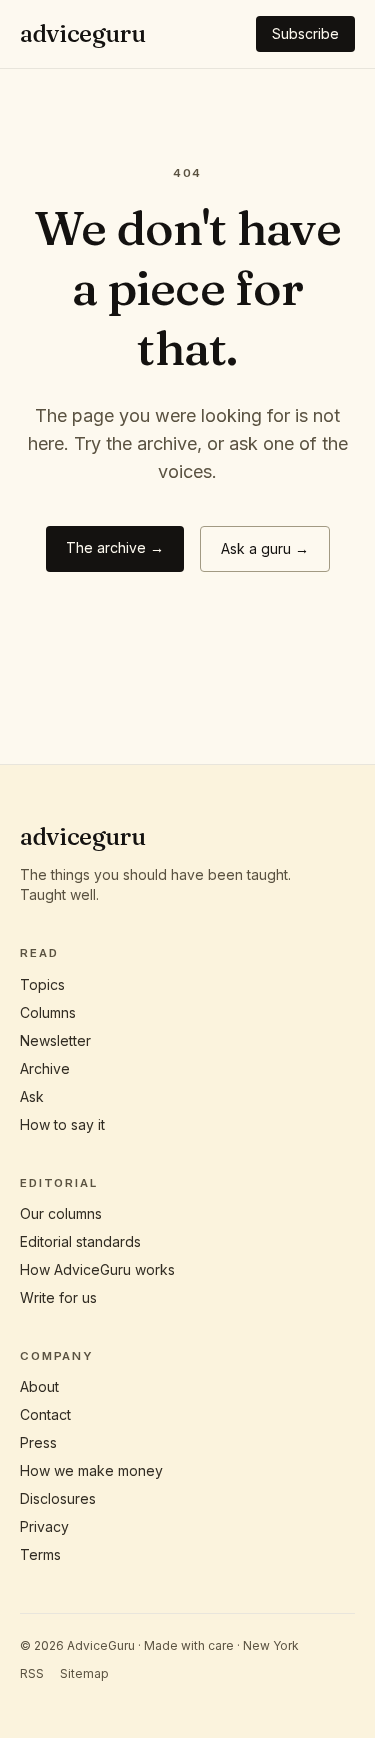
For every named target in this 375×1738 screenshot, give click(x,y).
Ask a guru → (265, 548)
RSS (32, 1673)
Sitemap (84, 1673)
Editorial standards (80, 1241)
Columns (48, 1012)
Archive (45, 1068)
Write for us (58, 1297)
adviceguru (82, 33)
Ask (32, 1096)
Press (38, 1442)
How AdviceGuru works (97, 1269)
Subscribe (305, 33)
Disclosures (58, 1498)
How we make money (91, 1470)
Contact (45, 1414)
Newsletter (55, 1040)
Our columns (61, 1213)
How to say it (62, 1124)
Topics (42, 984)
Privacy (44, 1526)
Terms (40, 1554)
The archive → (115, 547)
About (39, 1386)
